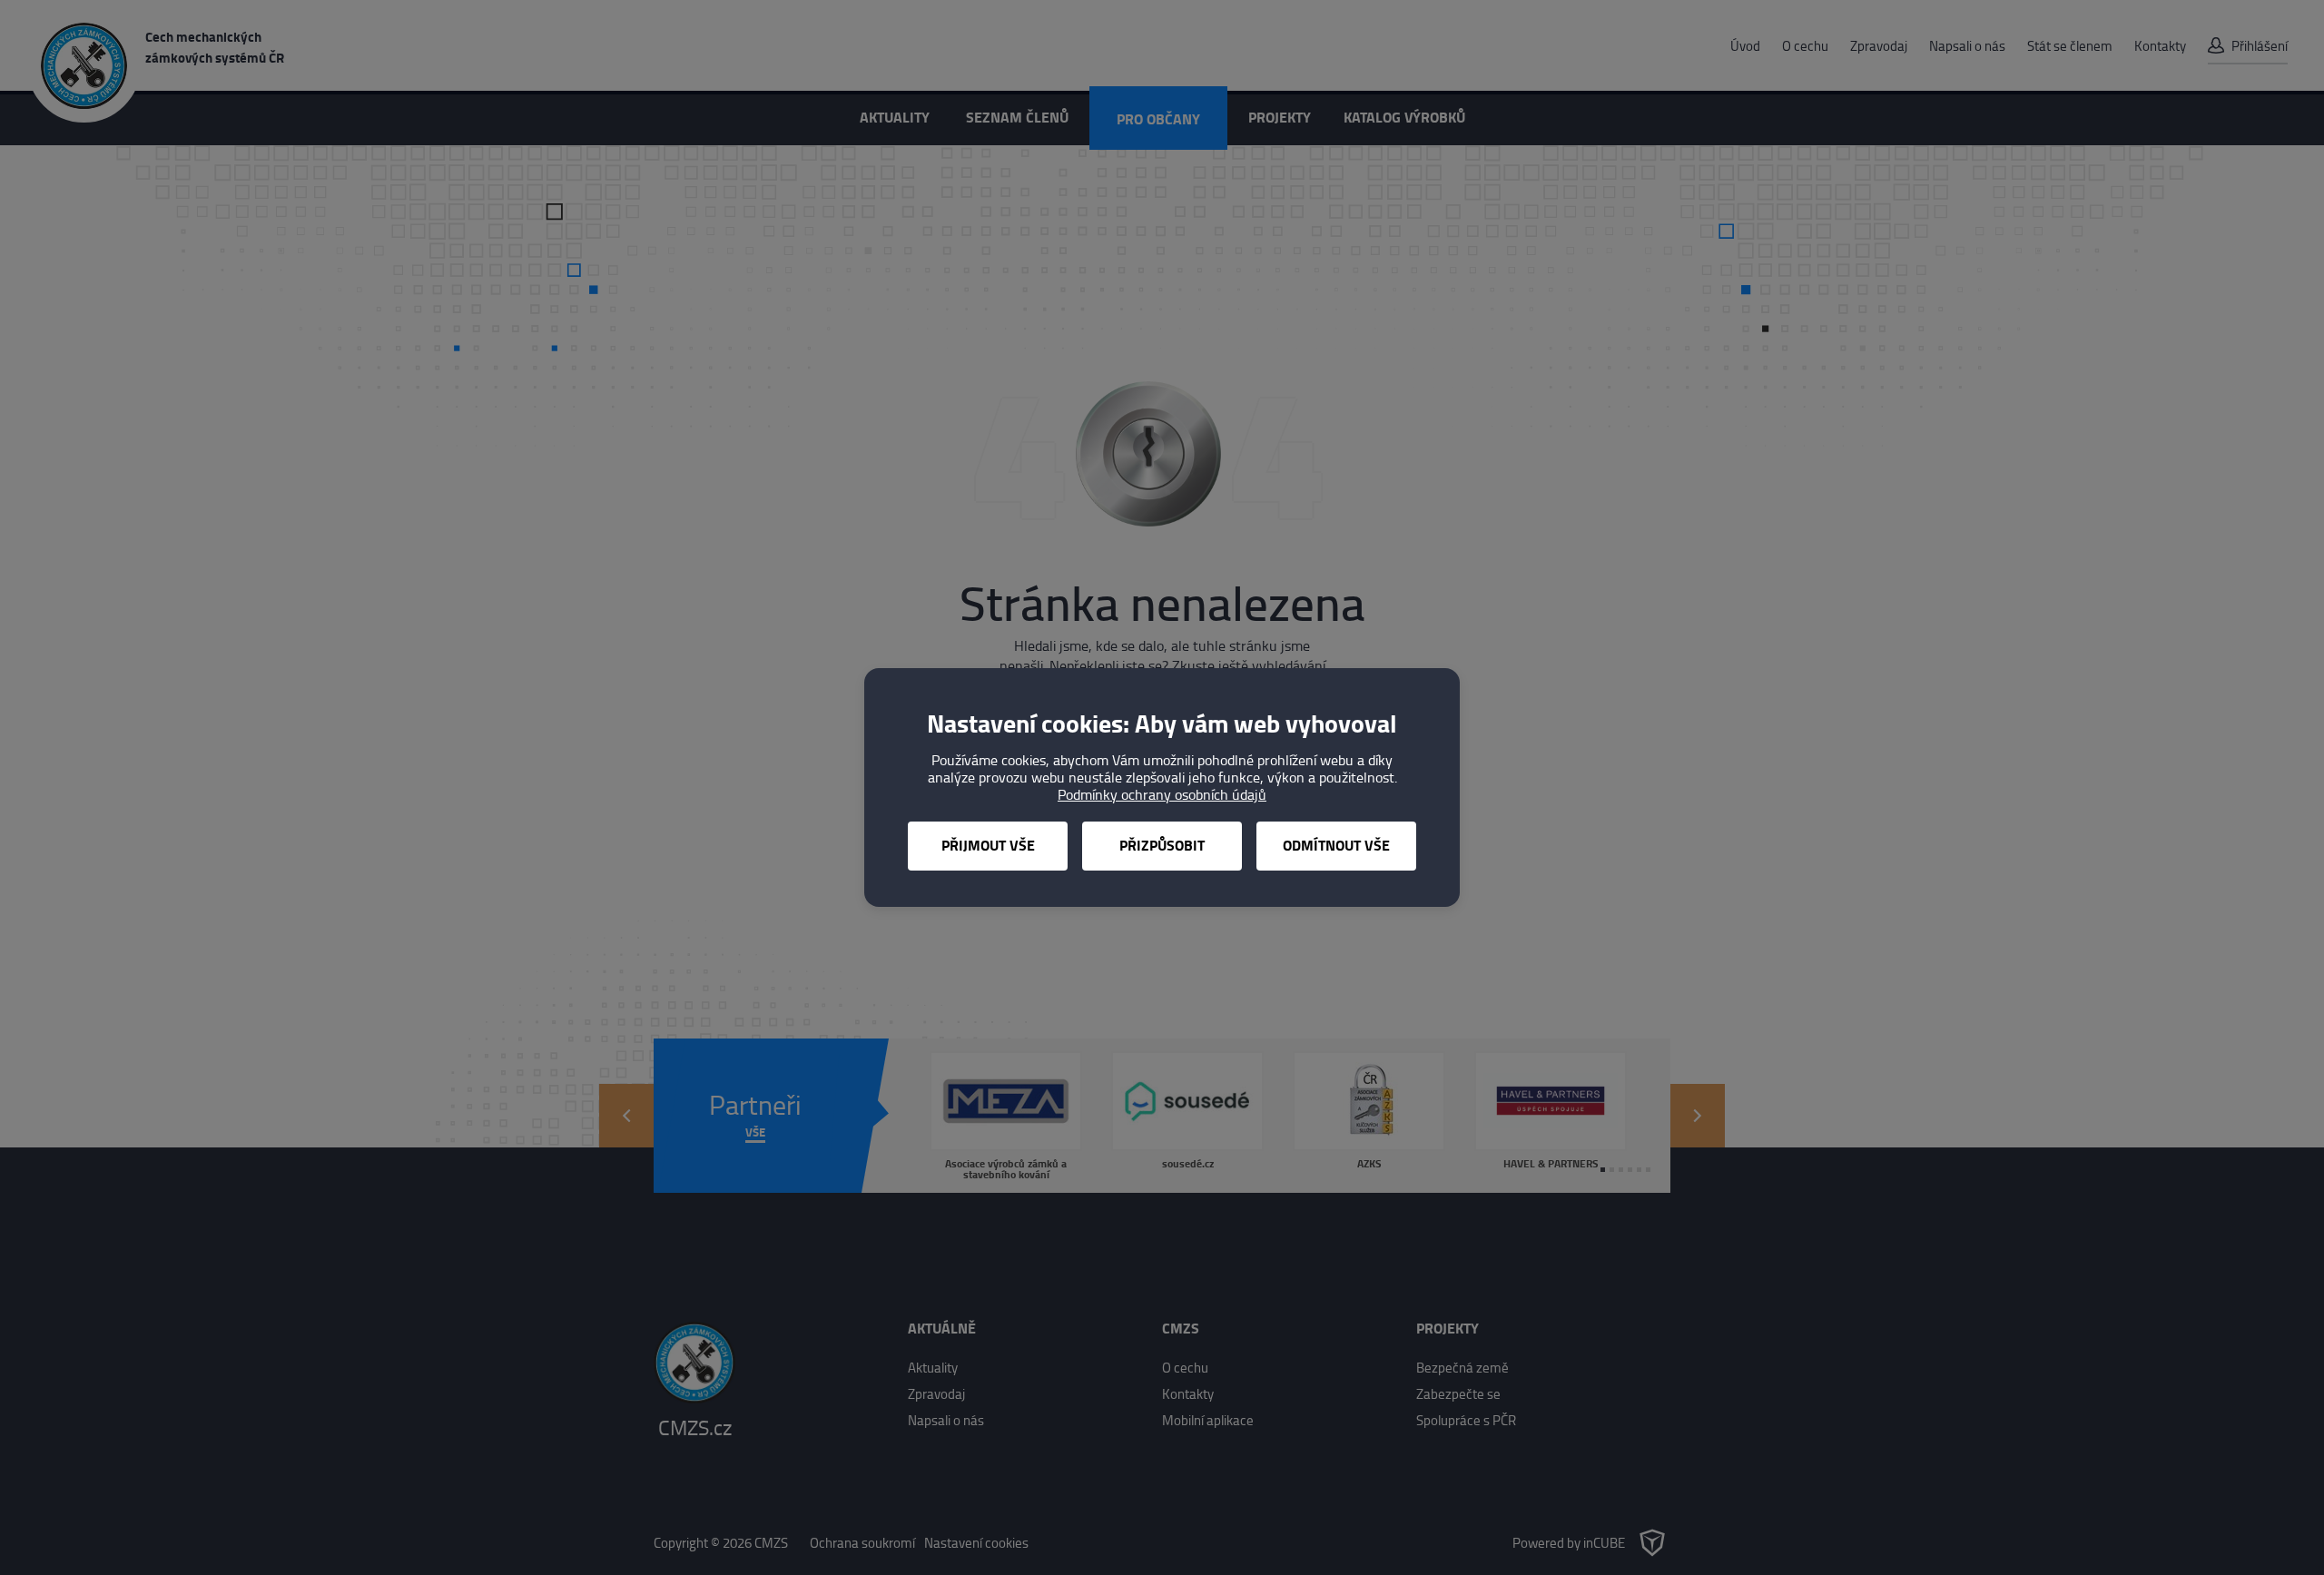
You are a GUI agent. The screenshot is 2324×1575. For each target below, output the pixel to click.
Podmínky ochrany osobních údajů (1162, 795)
